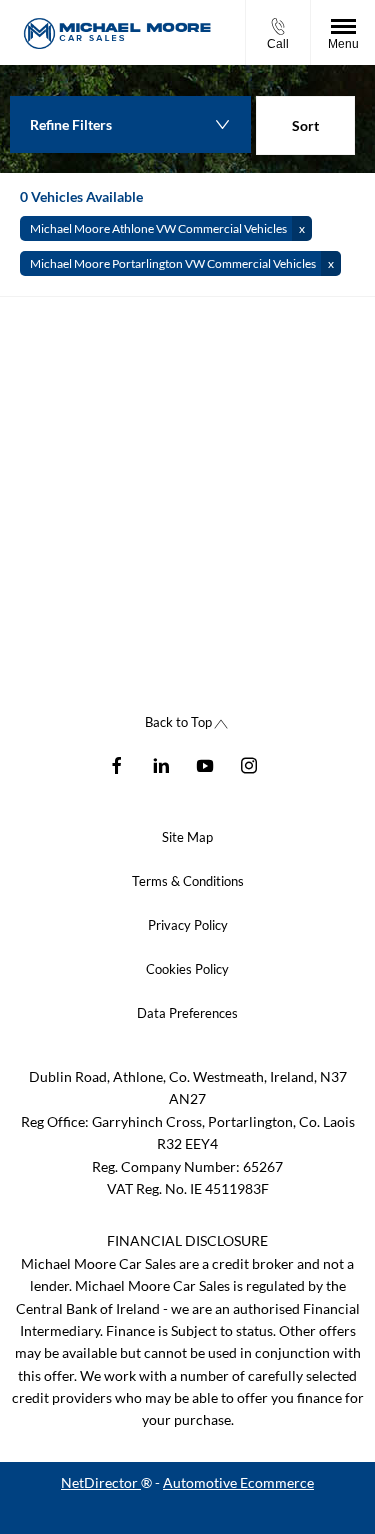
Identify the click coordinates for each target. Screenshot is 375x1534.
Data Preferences (187, 1013)
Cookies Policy (187, 969)
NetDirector (101, 1482)
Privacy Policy (188, 925)
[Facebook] (117, 764)
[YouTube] (205, 764)
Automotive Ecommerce (238, 1482)
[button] (166, 228)
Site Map (187, 837)
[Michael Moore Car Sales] (117, 32)
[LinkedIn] (161, 764)
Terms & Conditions (188, 881)
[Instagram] (249, 764)
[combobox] (305, 128)
